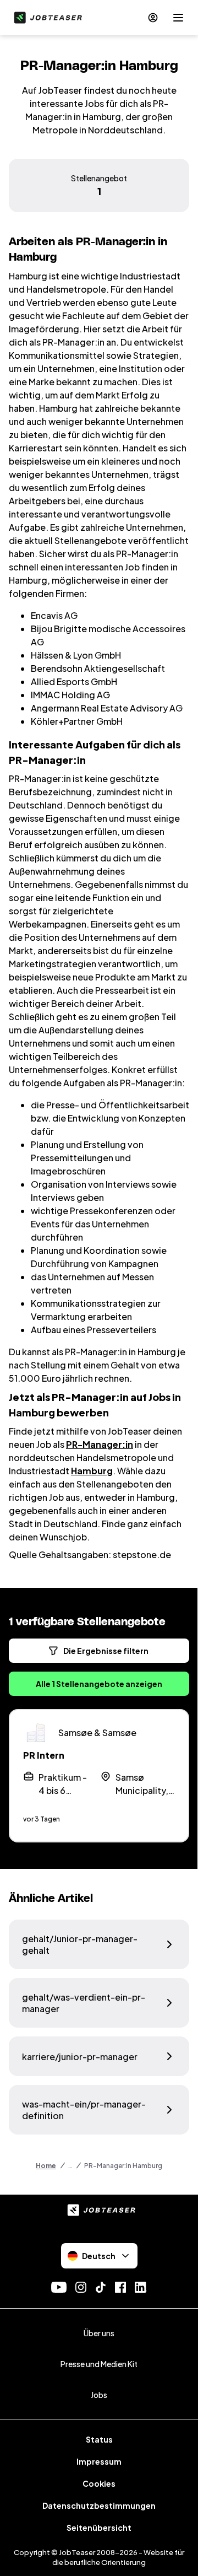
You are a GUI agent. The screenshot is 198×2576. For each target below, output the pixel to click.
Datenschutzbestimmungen (99, 2505)
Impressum (99, 2461)
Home (46, 2166)
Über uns (99, 2333)
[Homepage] (46, 18)
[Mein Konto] (153, 18)
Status (99, 2439)
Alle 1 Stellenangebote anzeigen (99, 1684)
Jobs (99, 2395)
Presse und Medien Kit (99, 2364)
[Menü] (178, 18)
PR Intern (44, 1755)
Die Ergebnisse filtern (106, 1651)
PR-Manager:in (100, 1444)
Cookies (99, 2483)
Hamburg (92, 1471)
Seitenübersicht (99, 2528)
